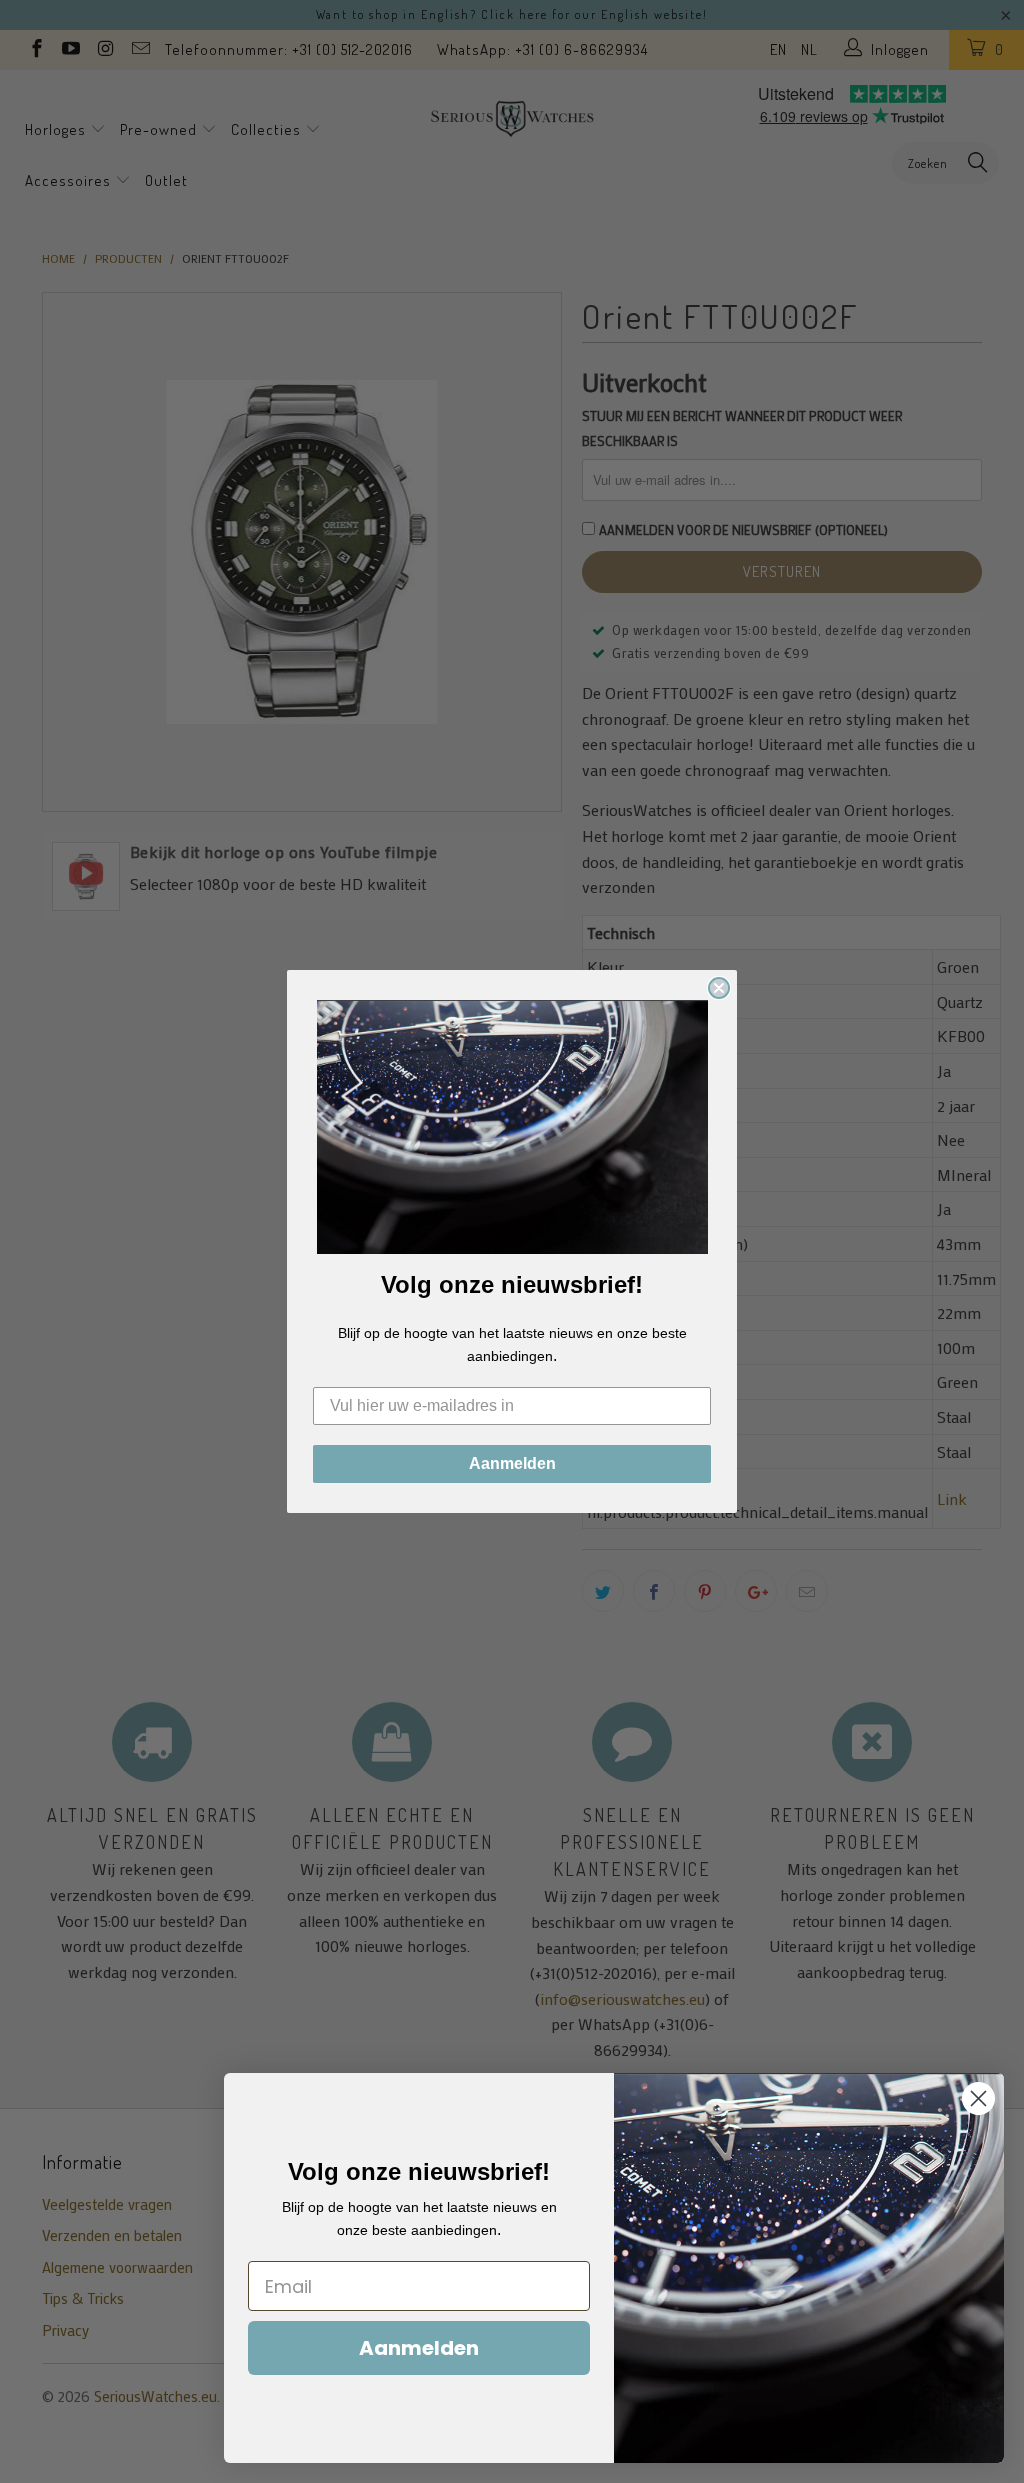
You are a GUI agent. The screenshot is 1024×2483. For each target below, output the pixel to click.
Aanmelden (512, 1463)
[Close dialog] (719, 988)
